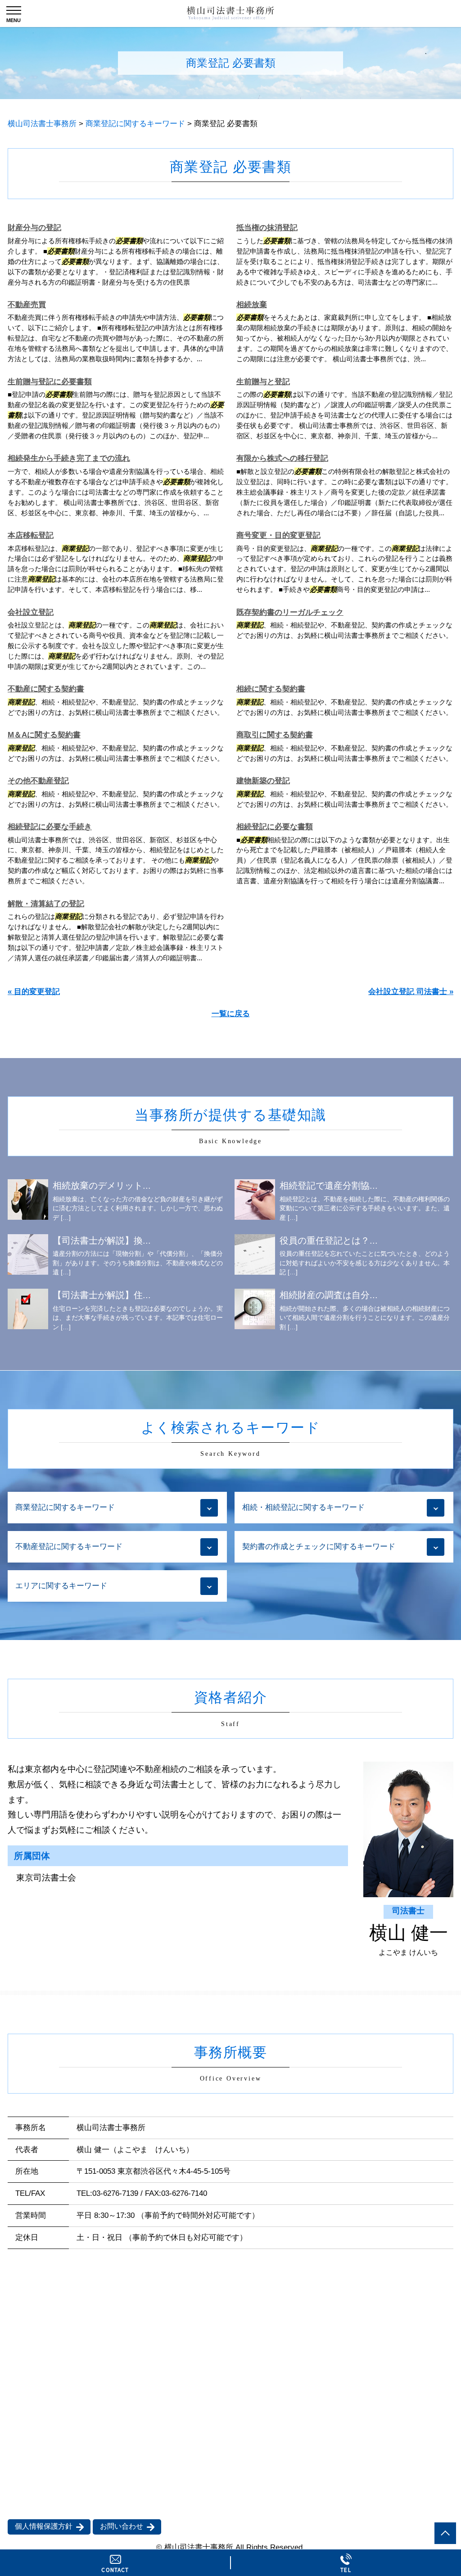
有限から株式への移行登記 (282, 458)
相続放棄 (252, 305)
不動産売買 (27, 305)
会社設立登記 (31, 612)
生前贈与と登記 (263, 382)
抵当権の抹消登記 (267, 228)
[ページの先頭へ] (445, 2533)
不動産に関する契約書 (46, 689)
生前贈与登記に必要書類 (50, 382)
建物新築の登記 (263, 781)
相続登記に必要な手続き (50, 827)
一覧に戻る (231, 1014)
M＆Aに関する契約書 (44, 735)
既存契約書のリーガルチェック (290, 612)
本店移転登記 (31, 535)
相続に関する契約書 (271, 689)
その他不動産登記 (38, 781)
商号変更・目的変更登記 (278, 535)
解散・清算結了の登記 (46, 904)
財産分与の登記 (34, 228)
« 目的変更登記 (34, 992)
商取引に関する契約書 (275, 735)
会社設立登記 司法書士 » (411, 992)
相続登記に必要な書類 (275, 827)
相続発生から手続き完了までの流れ (69, 458)
